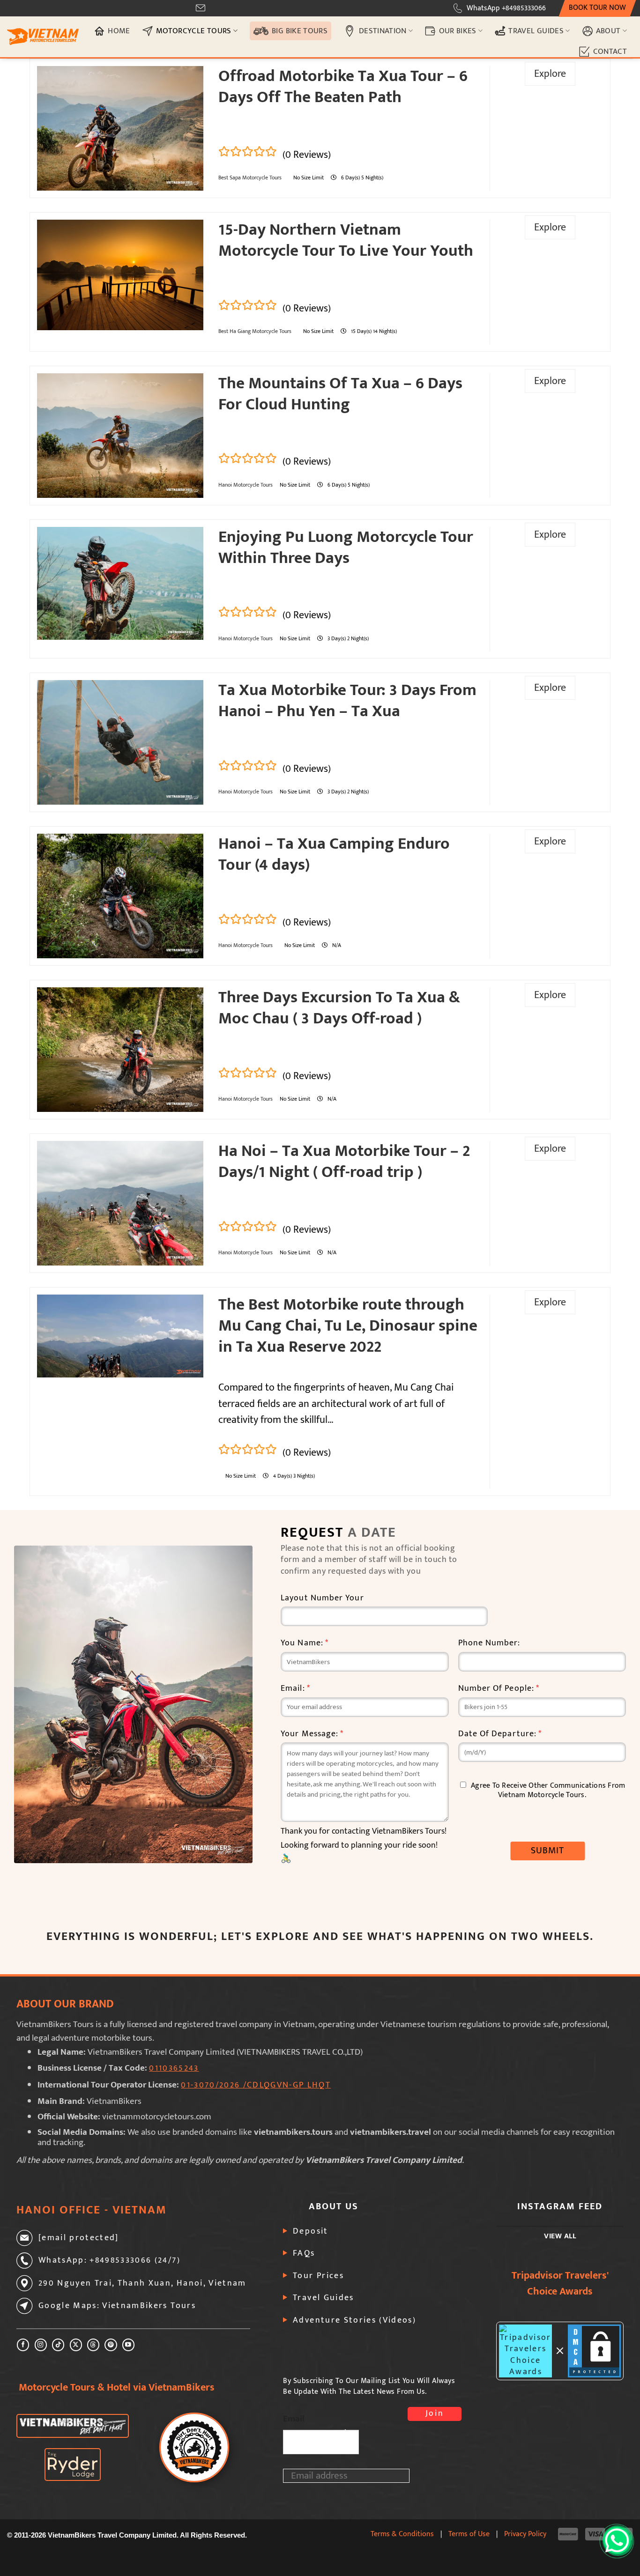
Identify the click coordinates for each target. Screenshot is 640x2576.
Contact (610, 51)
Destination (383, 31)
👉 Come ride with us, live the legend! (320, 1378)
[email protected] (237, 8)
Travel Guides (536, 31)
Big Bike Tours (300, 31)
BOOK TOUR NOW (597, 8)
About (608, 31)
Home (119, 31)
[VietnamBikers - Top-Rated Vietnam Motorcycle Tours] (43, 37)
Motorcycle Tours (194, 31)
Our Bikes (458, 31)
